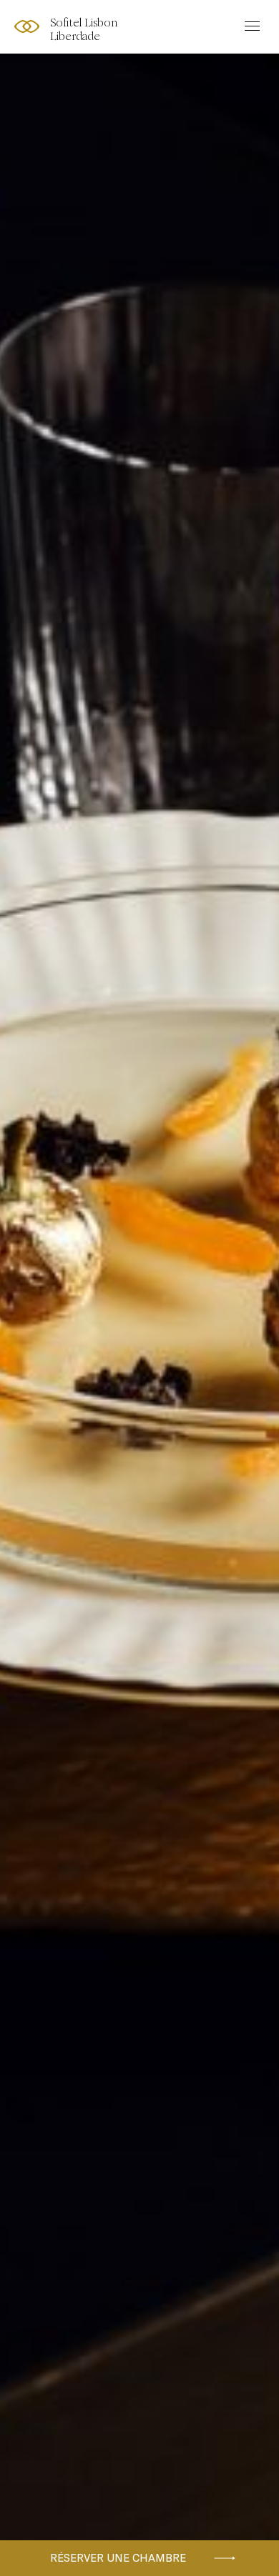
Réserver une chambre (118, 2558)
